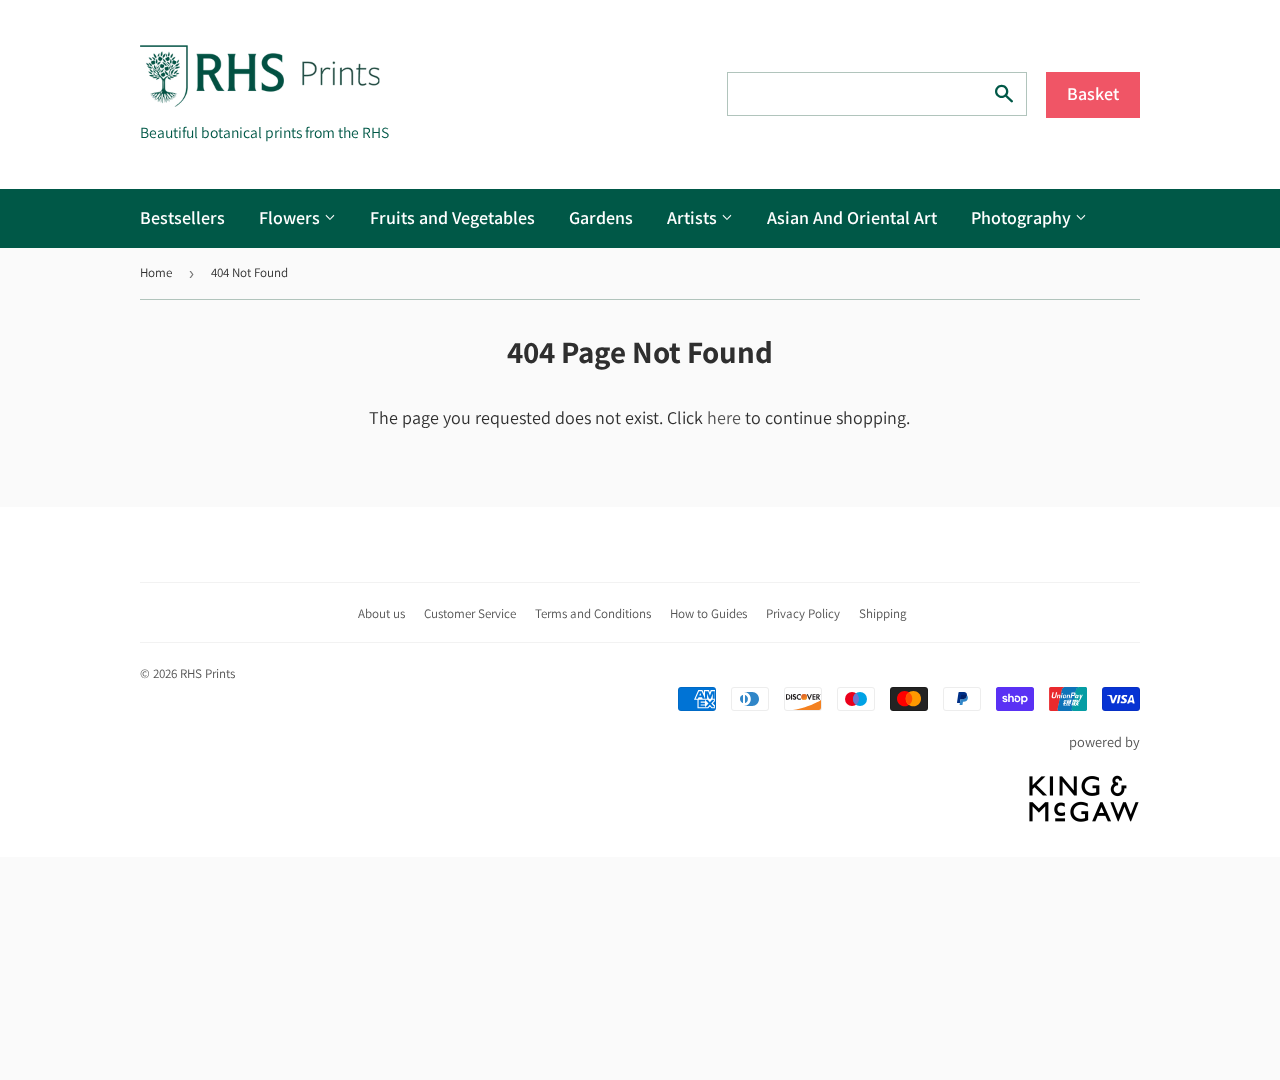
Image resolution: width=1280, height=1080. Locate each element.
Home (156, 272)
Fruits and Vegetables (452, 217)
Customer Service (470, 613)
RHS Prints (207, 673)
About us (381, 613)
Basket (1093, 93)
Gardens (601, 217)
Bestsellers (182, 217)
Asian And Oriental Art (852, 217)
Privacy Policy (803, 613)
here (724, 417)
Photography (1023, 217)
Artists (694, 217)
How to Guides (708, 613)
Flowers (291, 217)
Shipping (883, 613)
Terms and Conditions (593, 613)
